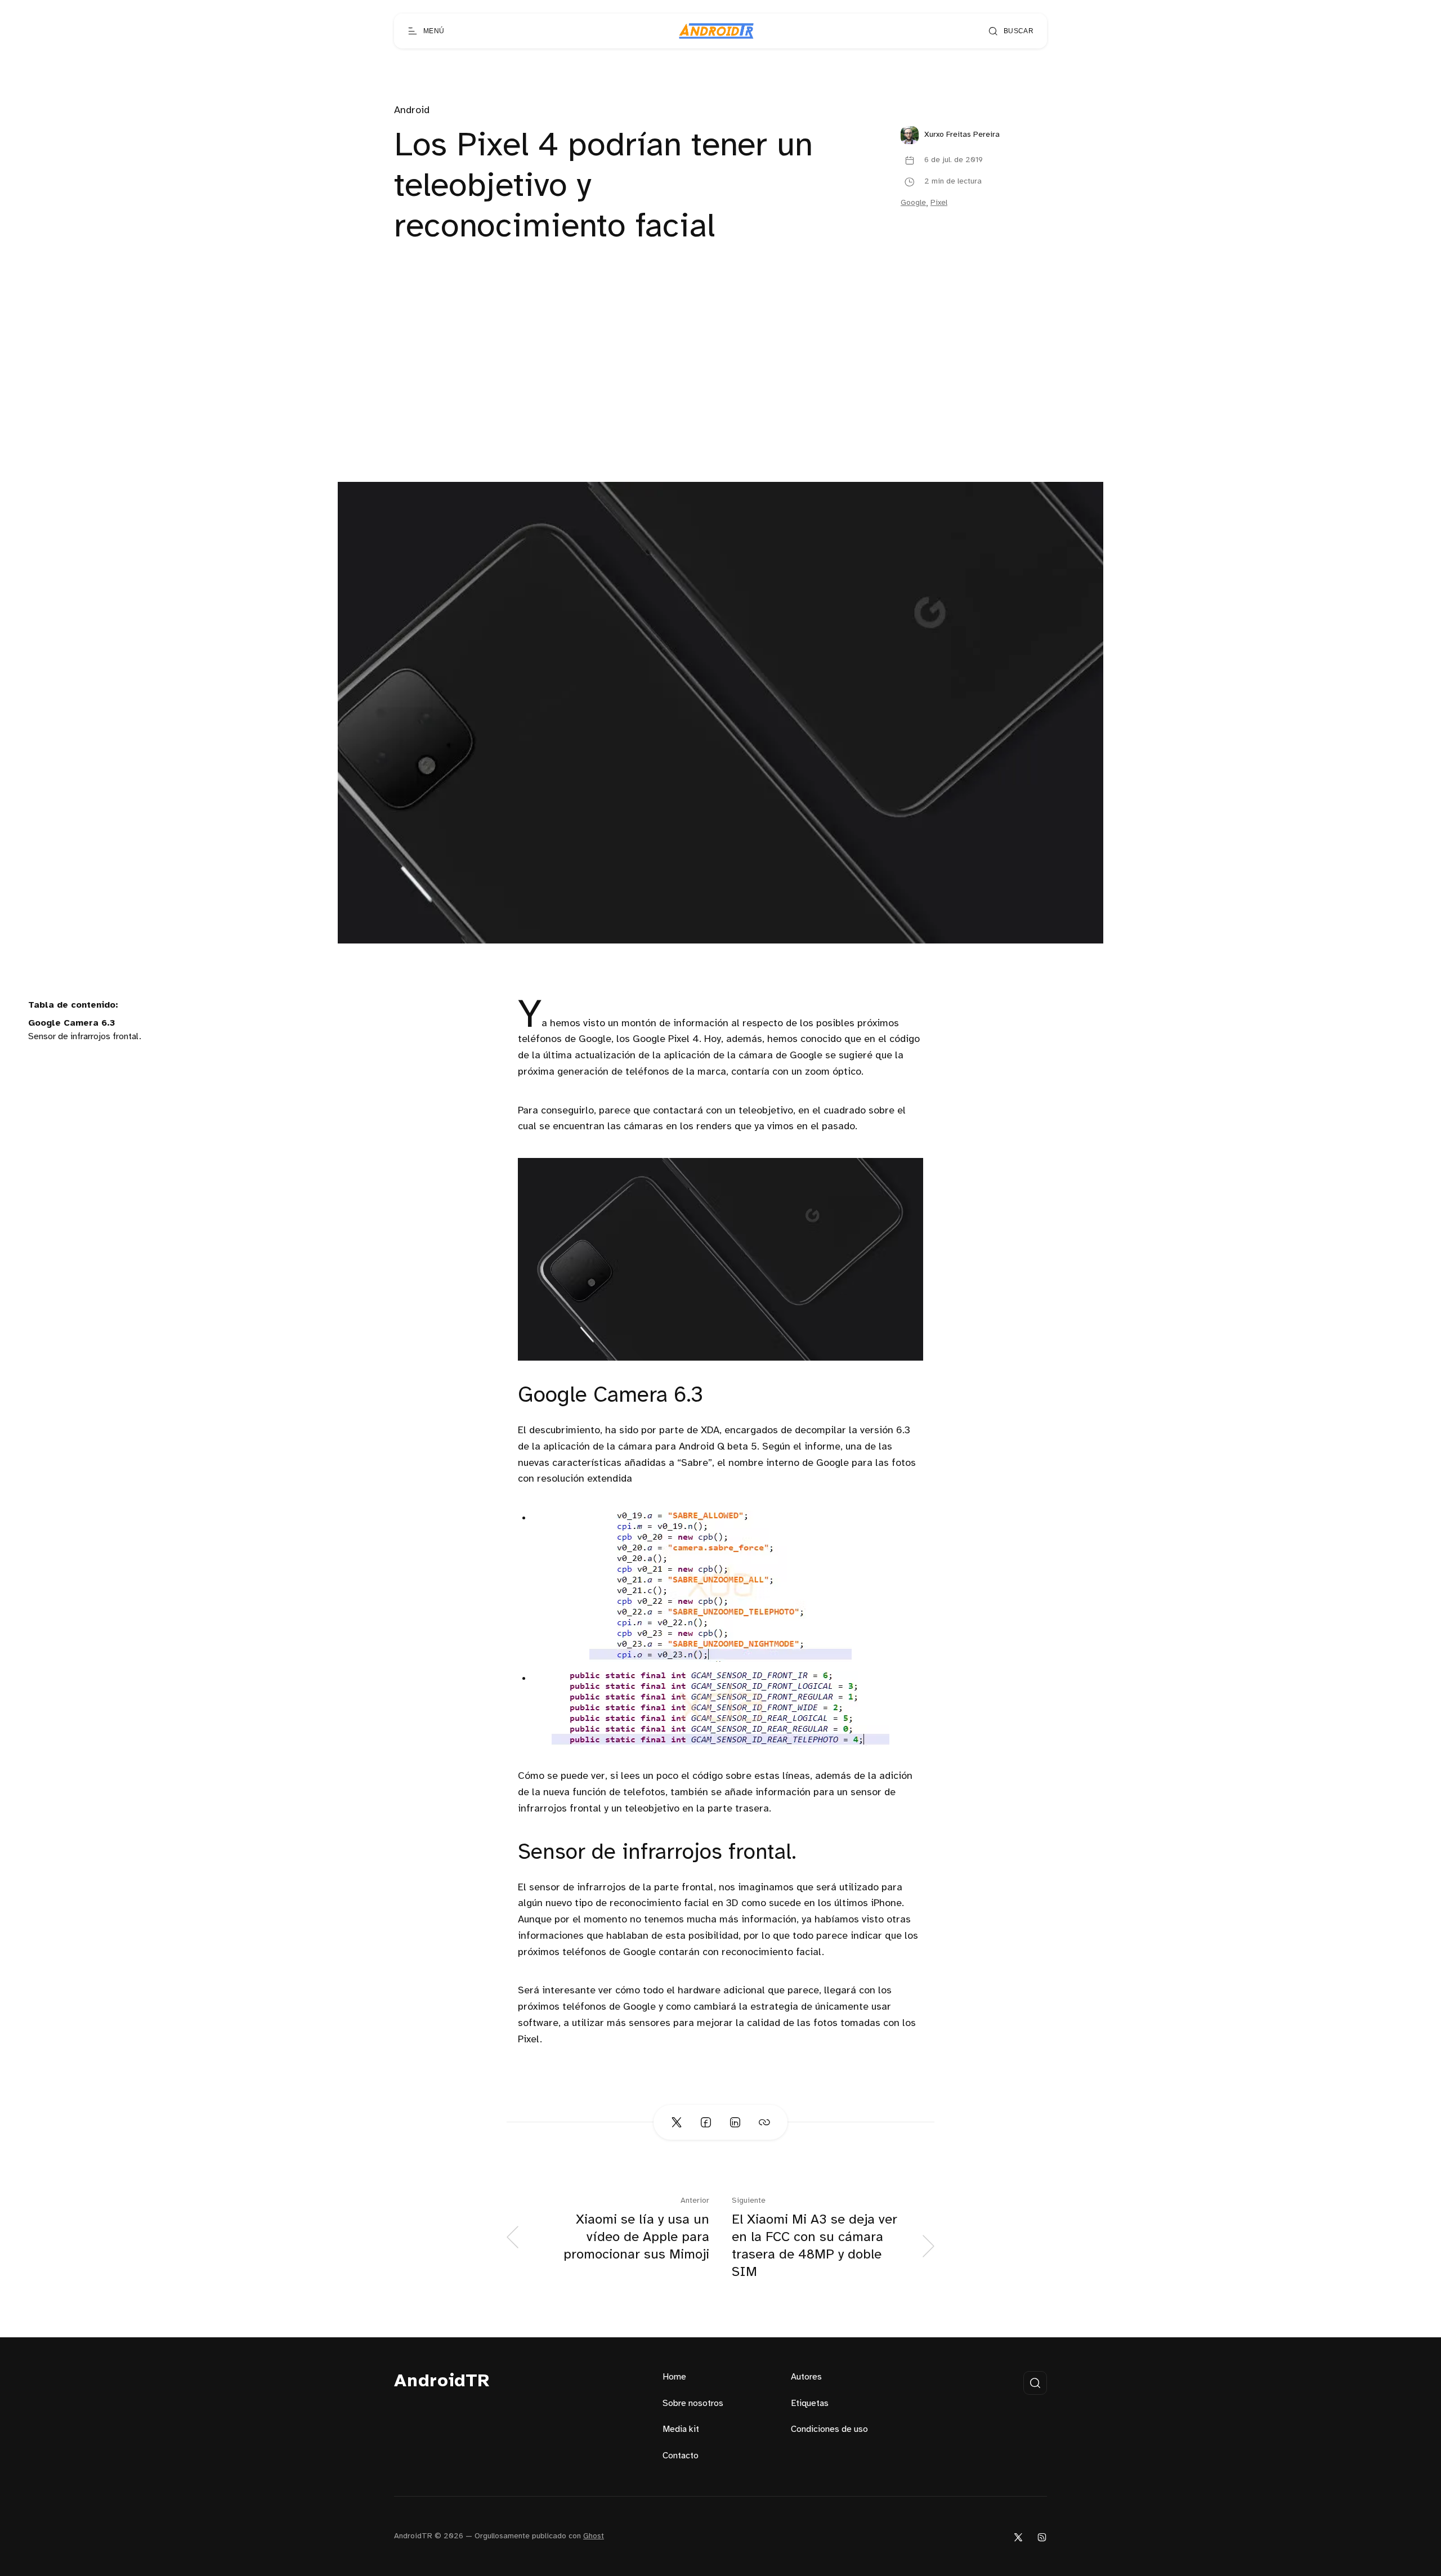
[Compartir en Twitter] (677, 2122)
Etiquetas (810, 2403)
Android (412, 111)
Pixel (939, 203)
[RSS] (1042, 2536)
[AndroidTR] (716, 31)
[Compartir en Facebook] (706, 2122)
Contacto (681, 2456)
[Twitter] (1018, 2536)
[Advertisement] (720, 397)
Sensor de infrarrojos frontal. (85, 1037)
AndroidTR (442, 2382)
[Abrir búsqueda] (1035, 2383)
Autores (806, 2377)
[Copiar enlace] (764, 2122)
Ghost (594, 2536)
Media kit (681, 2429)
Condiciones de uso (829, 2429)
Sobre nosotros (693, 2403)
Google (913, 203)
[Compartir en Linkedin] (735, 2122)
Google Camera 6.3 (71, 1023)
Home (674, 2377)
